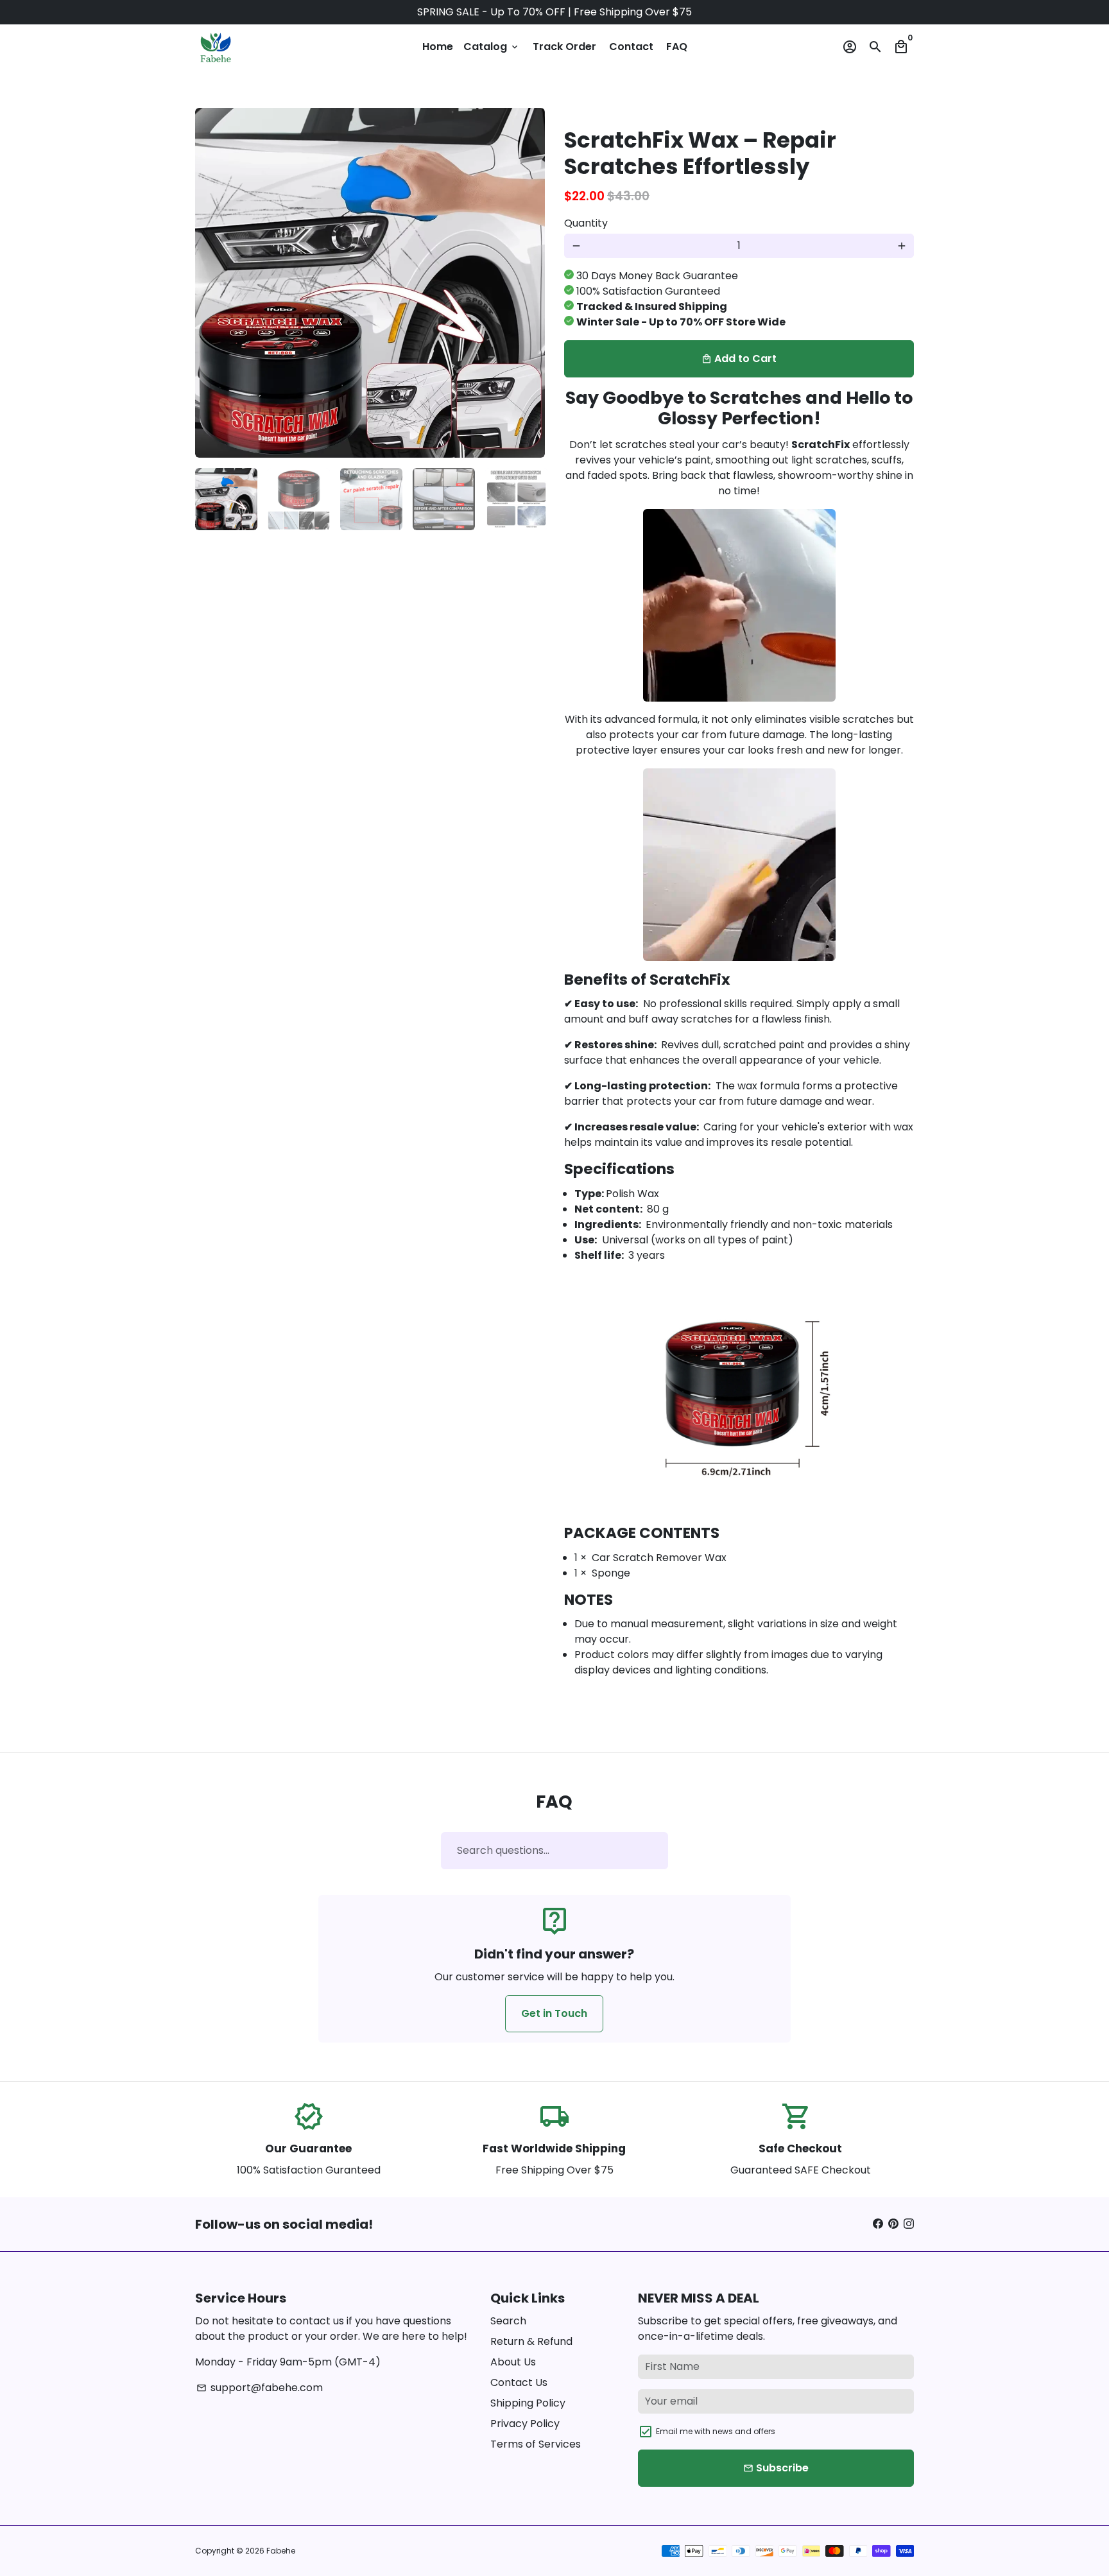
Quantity (586, 223)
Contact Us (519, 2382)
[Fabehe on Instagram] (909, 2224)
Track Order (564, 47)
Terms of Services (536, 2444)
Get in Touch (554, 2013)
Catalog (492, 47)
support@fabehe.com (260, 2388)
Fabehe (281, 2551)
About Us (513, 2362)
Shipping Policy (528, 2403)
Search (508, 2321)
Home (438, 47)
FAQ (677, 47)
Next (528, 283)
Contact (631, 47)
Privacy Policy (525, 2424)
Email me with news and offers (716, 2431)
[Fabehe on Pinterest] (893, 2224)
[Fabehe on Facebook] (878, 2224)
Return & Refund (531, 2341)
